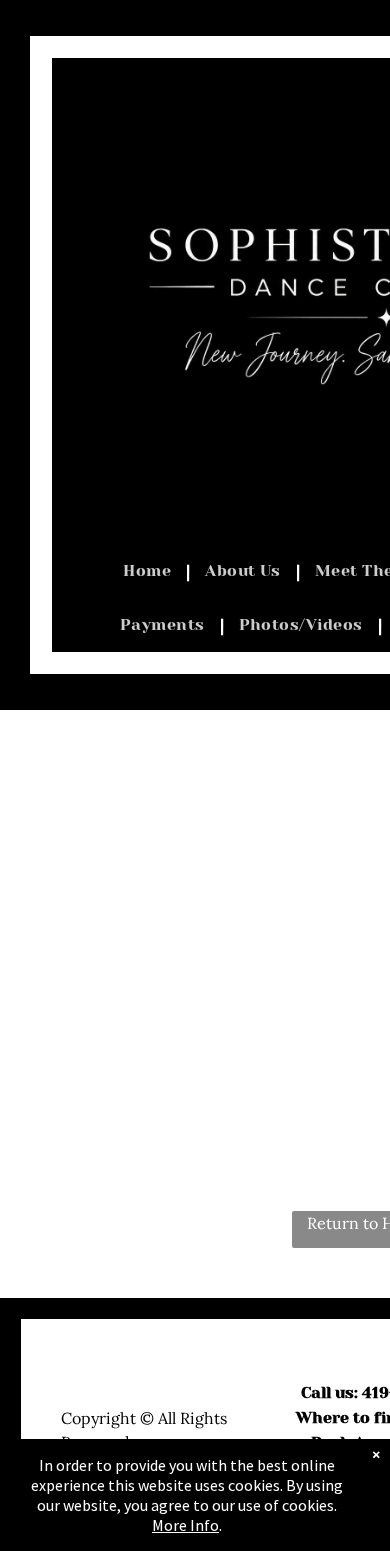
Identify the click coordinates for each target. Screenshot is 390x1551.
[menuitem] (149, 571)
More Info (185, 1525)
